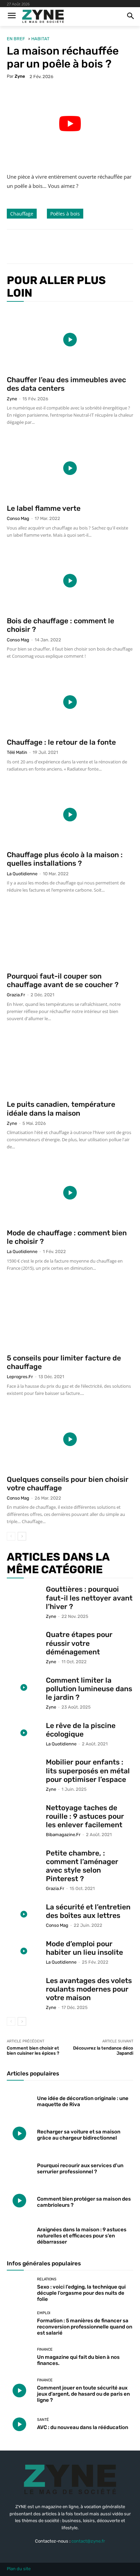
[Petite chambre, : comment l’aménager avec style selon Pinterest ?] (24, 1860)
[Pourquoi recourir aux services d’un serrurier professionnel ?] (19, 2167)
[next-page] (22, 1536)
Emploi (44, 2313)
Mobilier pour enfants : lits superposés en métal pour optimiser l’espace (88, 1770)
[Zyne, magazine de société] (43, 17)
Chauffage (22, 214)
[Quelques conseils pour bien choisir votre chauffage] (70, 1439)
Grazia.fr (16, 995)
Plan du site (19, 2569)
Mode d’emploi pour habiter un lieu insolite (84, 1948)
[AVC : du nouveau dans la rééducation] (19, 2424)
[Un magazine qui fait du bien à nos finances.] (19, 2357)
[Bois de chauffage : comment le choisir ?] (70, 581)
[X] (51, 247)
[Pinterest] (66, 247)
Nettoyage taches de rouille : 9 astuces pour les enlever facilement (85, 1816)
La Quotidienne (22, 874)
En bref (16, 39)
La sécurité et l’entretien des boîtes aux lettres (88, 1911)
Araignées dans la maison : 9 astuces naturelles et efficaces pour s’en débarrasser (82, 2236)
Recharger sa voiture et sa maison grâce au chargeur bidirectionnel (79, 2135)
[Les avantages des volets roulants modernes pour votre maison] (24, 1988)
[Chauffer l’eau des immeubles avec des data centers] (70, 340)
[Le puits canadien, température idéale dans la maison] (70, 1064)
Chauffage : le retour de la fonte (61, 742)
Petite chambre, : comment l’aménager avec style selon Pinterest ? (82, 1866)
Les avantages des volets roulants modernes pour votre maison (89, 1989)
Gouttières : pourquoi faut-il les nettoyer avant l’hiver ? (89, 1598)
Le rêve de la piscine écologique (81, 1730)
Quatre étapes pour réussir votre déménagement (79, 1643)
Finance (45, 2349)
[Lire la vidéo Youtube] (70, 124)
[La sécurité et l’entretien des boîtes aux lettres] (24, 1914)
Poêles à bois (65, 214)
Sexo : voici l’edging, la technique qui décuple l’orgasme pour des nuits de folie (81, 2293)
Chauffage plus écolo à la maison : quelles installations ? (65, 859)
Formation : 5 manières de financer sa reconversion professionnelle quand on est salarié (85, 2327)
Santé (43, 2420)
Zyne (20, 76)
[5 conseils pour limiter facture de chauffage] (70, 1316)
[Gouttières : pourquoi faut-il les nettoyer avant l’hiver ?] (24, 1597)
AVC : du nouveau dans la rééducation (83, 2427)
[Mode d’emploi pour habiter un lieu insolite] (24, 1951)
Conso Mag (18, 518)
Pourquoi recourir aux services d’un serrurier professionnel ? (80, 2169)
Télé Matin (17, 752)
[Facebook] (35, 247)
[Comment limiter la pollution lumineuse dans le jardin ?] (24, 1688)
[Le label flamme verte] (70, 468)
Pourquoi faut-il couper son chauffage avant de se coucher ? (63, 980)
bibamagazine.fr (63, 1835)
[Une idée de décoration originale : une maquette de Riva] (19, 2100)
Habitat (40, 39)
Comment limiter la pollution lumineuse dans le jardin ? (89, 1689)
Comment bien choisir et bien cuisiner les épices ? (33, 2051)
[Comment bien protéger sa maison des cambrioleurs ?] (19, 2201)
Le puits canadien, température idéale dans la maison (61, 1108)
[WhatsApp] (82, 247)
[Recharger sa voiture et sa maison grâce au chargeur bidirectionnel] (19, 2133)
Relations (47, 2279)
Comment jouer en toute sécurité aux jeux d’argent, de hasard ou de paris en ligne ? (83, 2394)
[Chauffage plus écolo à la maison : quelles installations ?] (70, 815)
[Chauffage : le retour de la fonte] (70, 702)
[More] (98, 247)
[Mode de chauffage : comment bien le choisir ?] (70, 1193)
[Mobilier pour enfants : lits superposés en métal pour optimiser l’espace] (24, 1769)
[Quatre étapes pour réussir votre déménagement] (24, 1642)
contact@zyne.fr (88, 2541)
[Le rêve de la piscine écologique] (24, 1733)
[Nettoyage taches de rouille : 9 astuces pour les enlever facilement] (24, 1815)
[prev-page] (11, 1536)
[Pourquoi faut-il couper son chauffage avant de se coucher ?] (70, 936)
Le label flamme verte (44, 508)
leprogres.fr (20, 1377)
